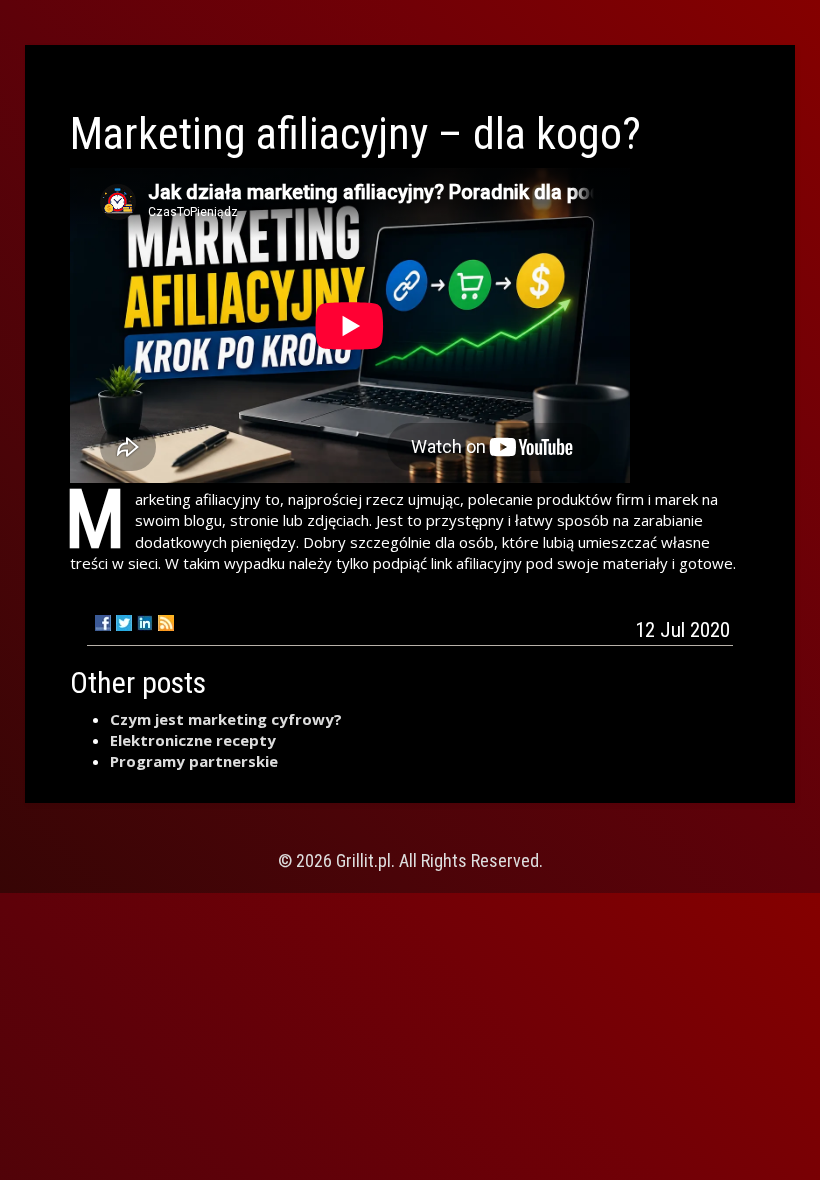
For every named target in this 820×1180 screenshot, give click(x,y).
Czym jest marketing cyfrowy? (226, 719)
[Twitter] (124, 623)
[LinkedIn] (145, 623)
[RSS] (166, 623)
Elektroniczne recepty (193, 740)
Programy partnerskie (194, 761)
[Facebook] (103, 623)
